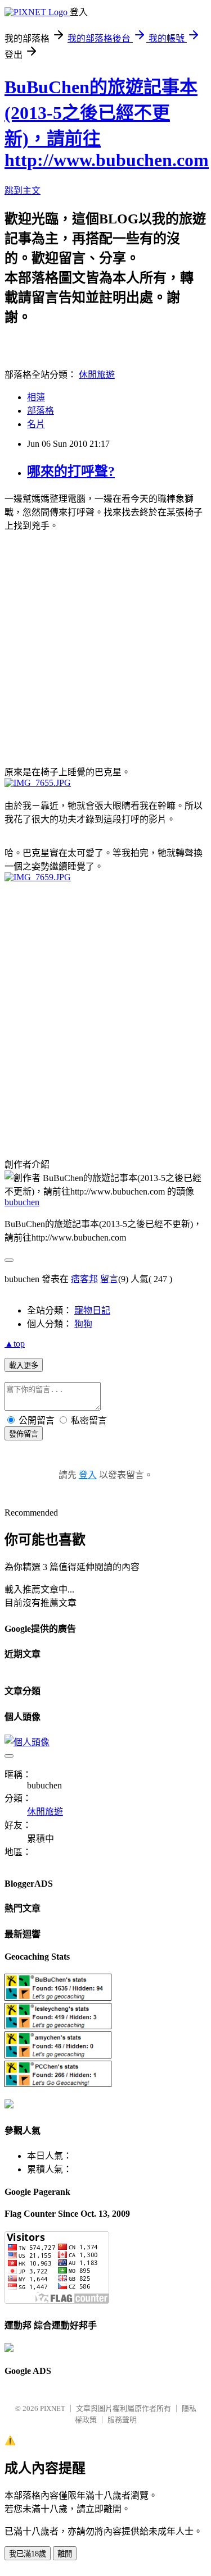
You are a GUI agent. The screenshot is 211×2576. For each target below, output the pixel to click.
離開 (65, 2554)
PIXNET (53, 2408)
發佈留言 (24, 1434)
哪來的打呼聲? (71, 472)
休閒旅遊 (97, 375)
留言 (109, 1279)
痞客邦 (84, 1279)
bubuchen (22, 1202)
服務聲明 (122, 2420)
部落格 (41, 411)
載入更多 (24, 1365)
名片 (36, 424)
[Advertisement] (105, 647)
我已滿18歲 (28, 2554)
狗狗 (83, 1324)
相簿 (36, 397)
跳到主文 (23, 191)
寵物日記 (92, 1310)
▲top (15, 1344)
